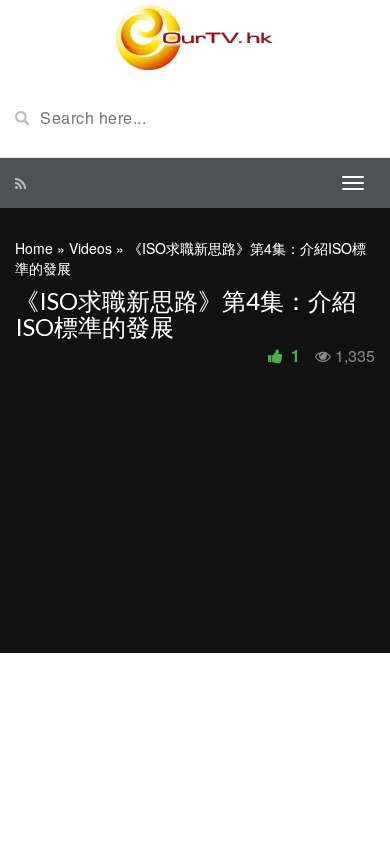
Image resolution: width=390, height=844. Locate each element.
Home (34, 248)
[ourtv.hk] (195, 38)
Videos (90, 248)
